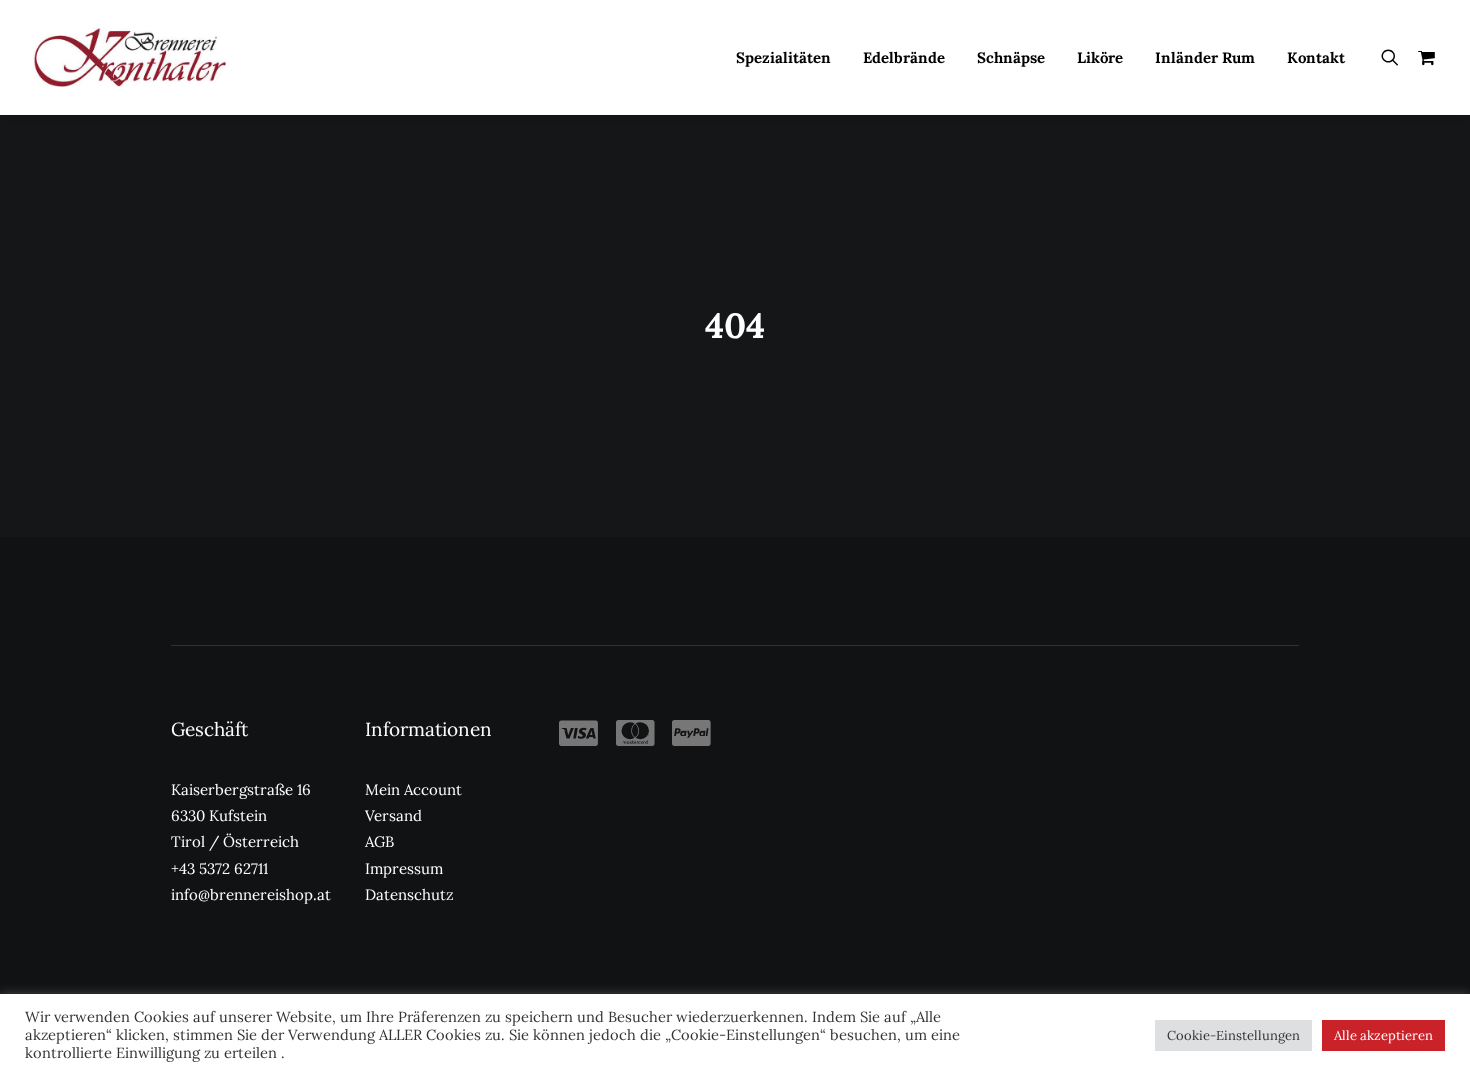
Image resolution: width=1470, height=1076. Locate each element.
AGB (379, 841)
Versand (393, 815)
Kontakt (1316, 57)
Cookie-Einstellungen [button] (1233, 1035)
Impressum (404, 868)
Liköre (1100, 57)
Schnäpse (1011, 57)
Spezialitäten (783, 57)
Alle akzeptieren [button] (1383, 1035)
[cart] (1422, 57)
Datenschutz (409, 894)
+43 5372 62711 (219, 868)
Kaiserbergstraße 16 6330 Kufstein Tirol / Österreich (241, 816)
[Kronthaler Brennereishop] (129, 57)
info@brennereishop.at (251, 894)
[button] (1394, 57)
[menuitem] (783, 57)
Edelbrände (904, 57)
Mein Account (413, 789)
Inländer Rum (1205, 57)
